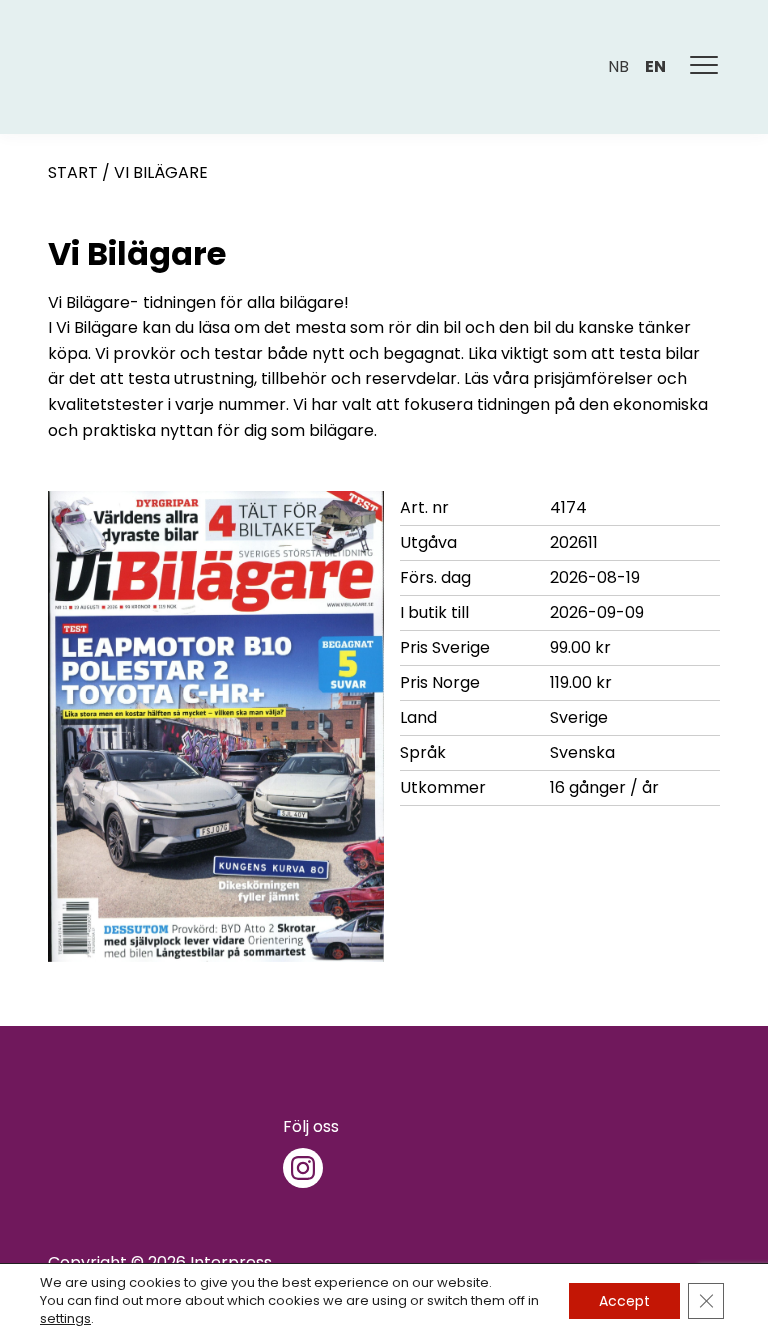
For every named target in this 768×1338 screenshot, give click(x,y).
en (655, 66)
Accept (624, 1301)
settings (65, 1319)
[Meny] (705, 67)
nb (618, 66)
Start (73, 172)
